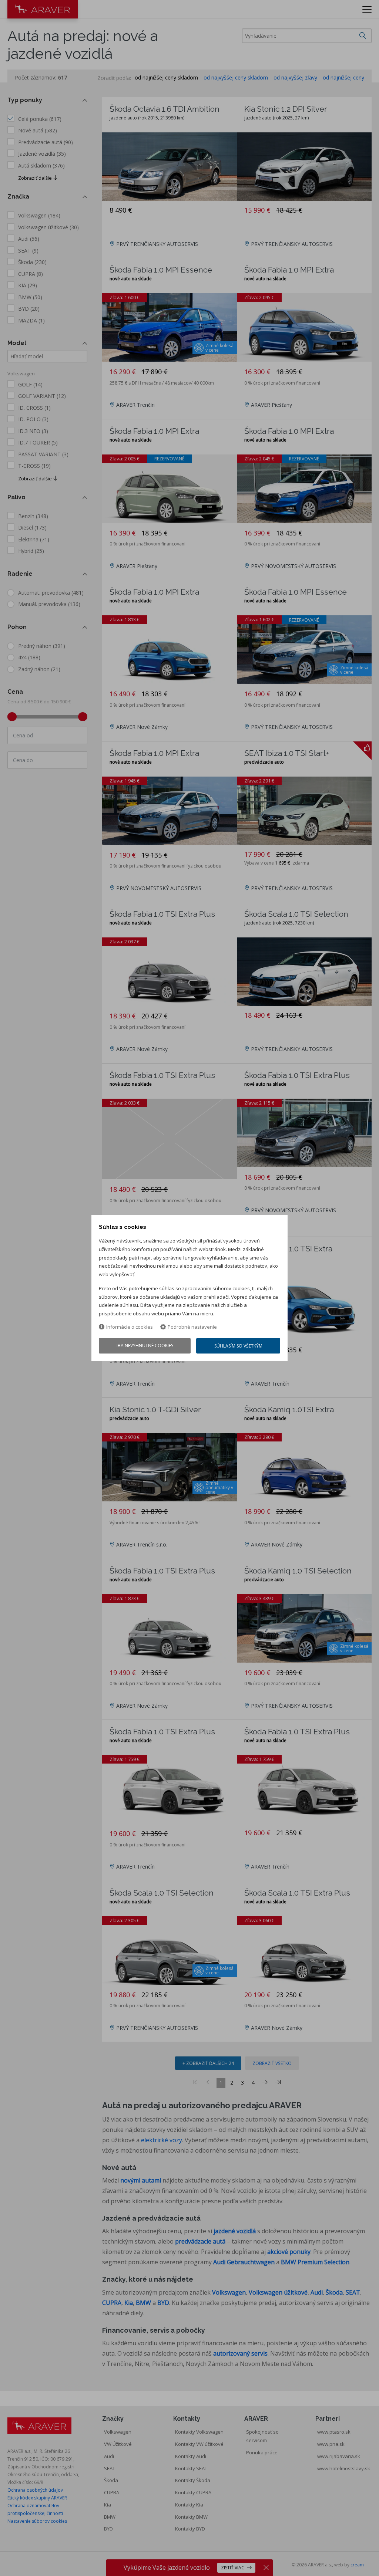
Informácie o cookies (130, 1327)
